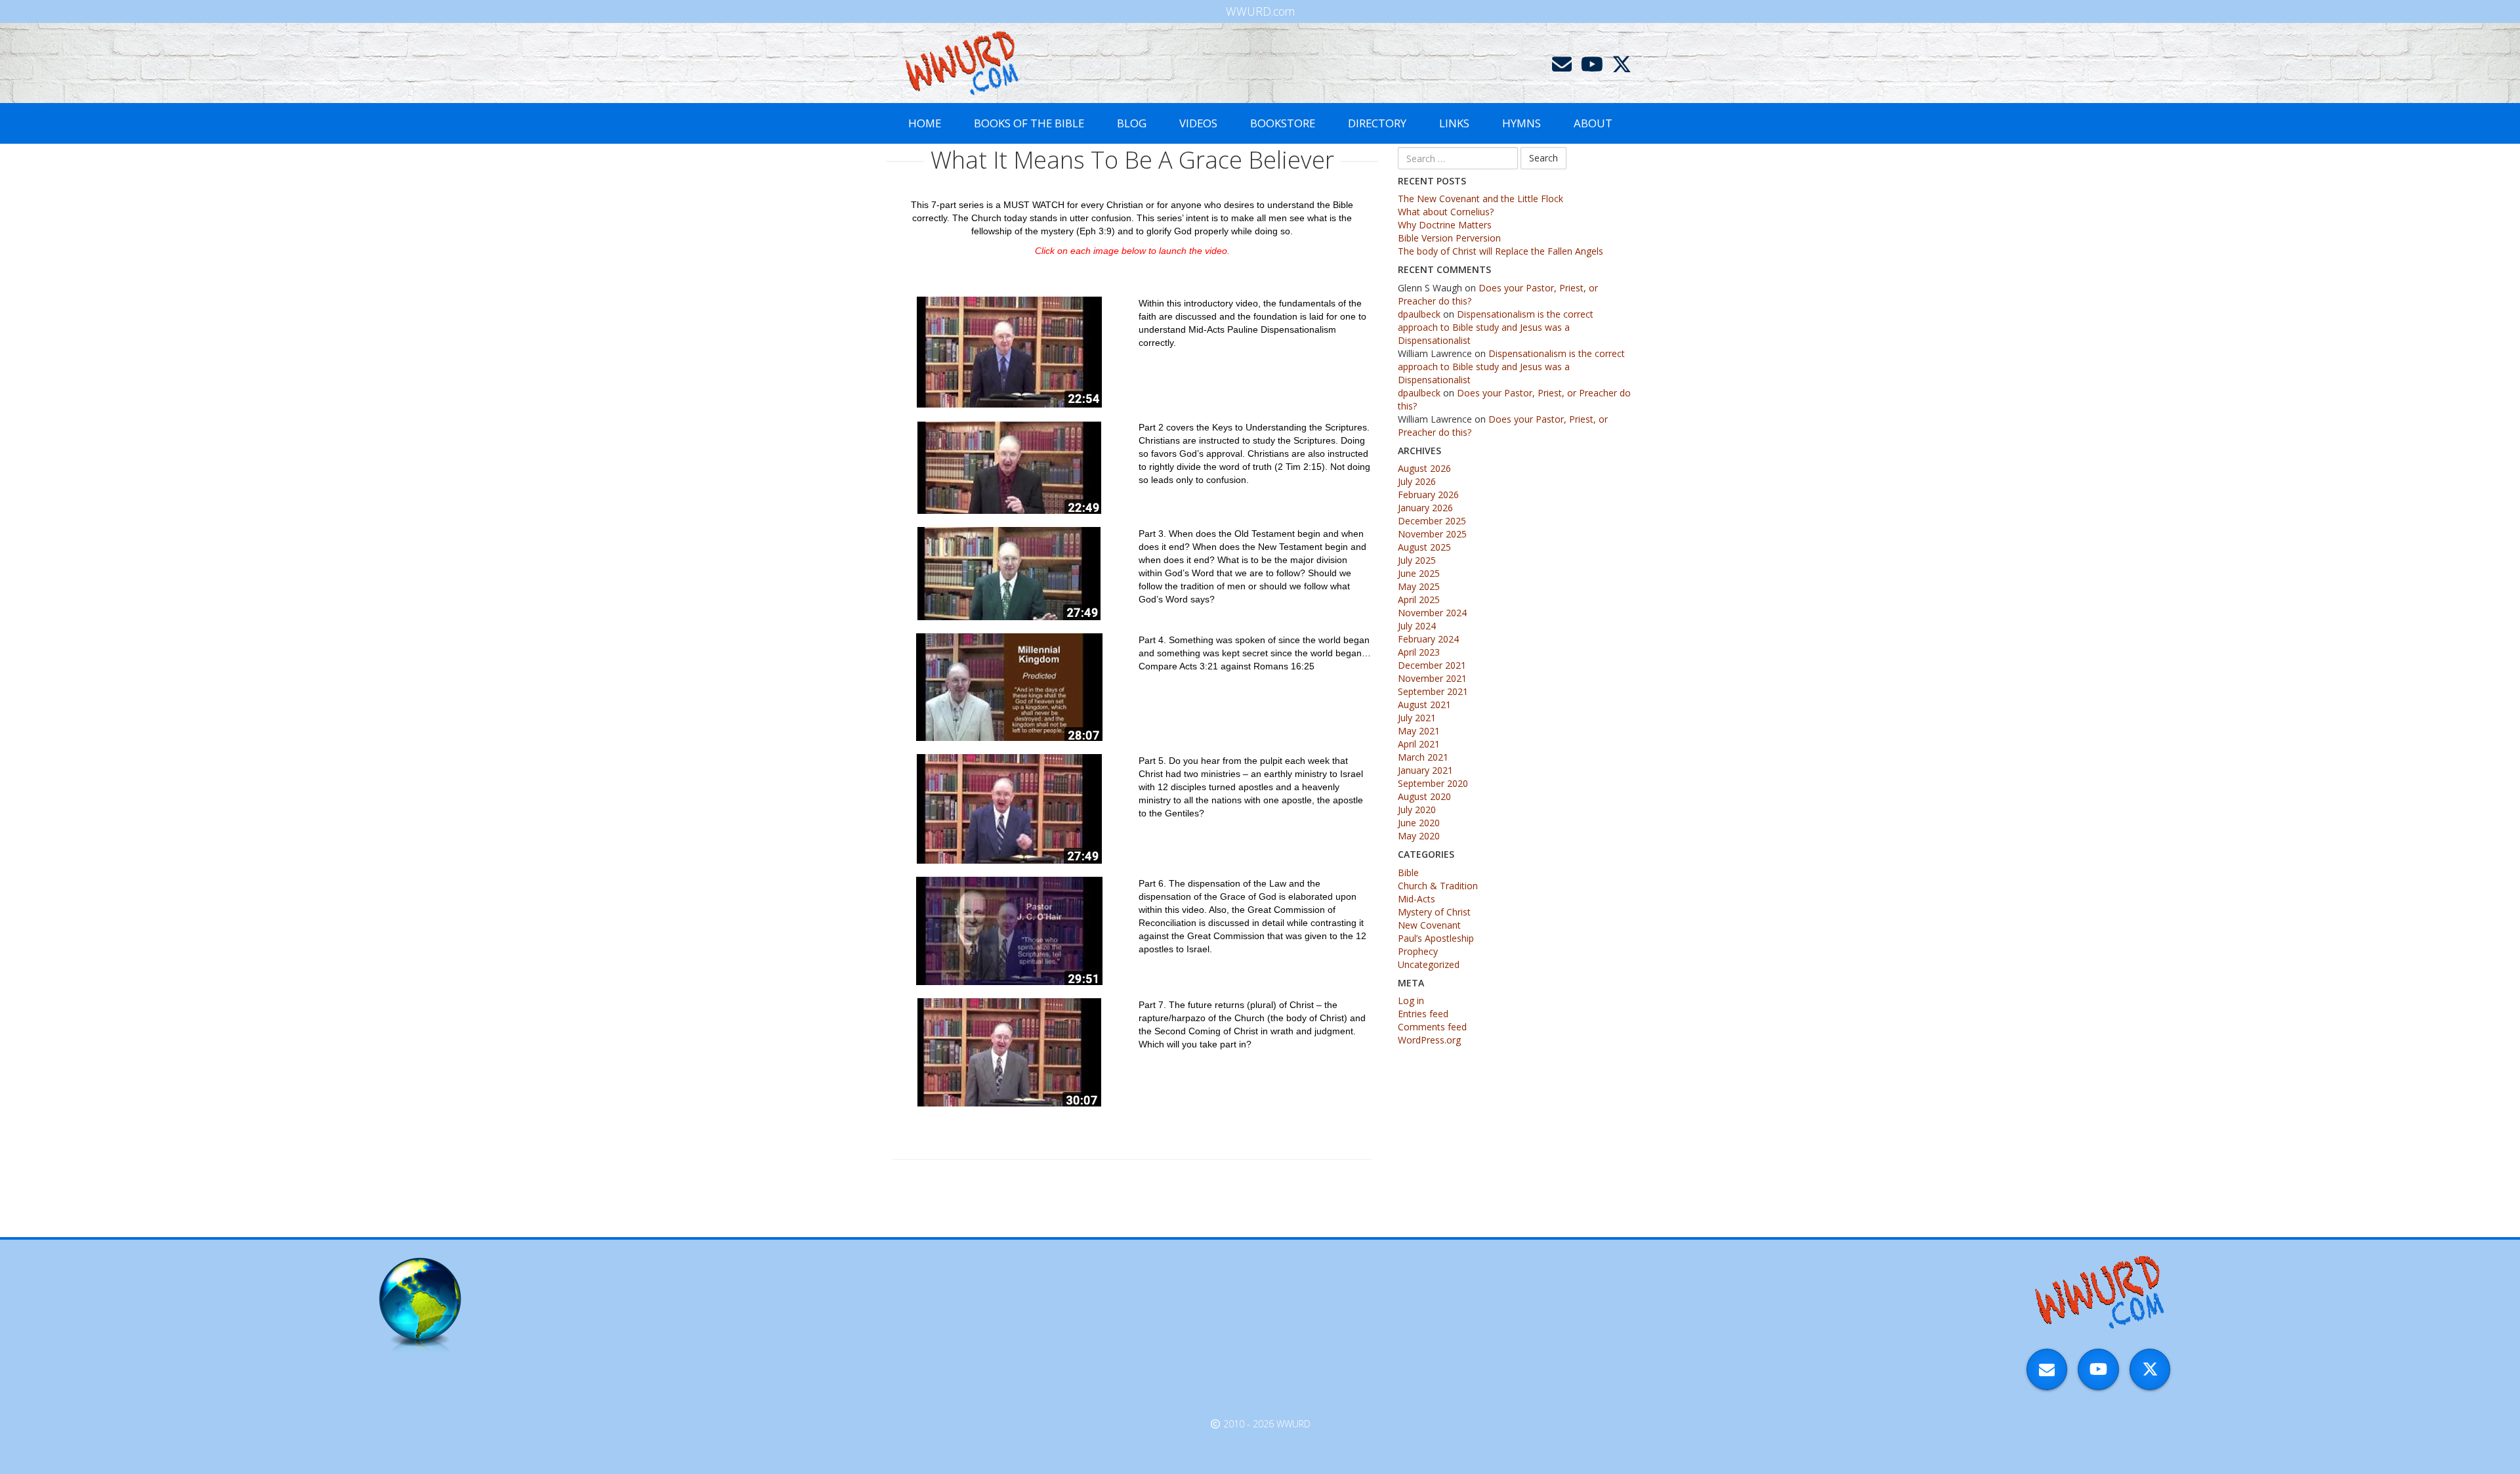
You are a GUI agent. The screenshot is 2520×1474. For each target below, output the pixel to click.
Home (925, 123)
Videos (1198, 123)
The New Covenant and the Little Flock (1480, 199)
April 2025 (1419, 600)
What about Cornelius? (1446, 212)
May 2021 (1419, 731)
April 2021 (1419, 744)
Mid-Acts (1417, 899)
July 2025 (1417, 560)
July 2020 (1417, 810)
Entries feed (1423, 1014)
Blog (1132, 123)
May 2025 (1419, 586)
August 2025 (1424, 547)
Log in (1411, 1000)
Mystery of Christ (1434, 912)
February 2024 (1428, 639)
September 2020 (1433, 783)
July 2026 (1417, 481)
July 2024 (1417, 626)
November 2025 (1432, 534)
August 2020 (1424, 796)
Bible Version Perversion (1449, 238)
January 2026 (1425, 508)
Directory (1377, 123)
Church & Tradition (1438, 886)
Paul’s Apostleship (1436, 938)
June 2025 (1419, 573)
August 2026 (1424, 468)
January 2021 (1425, 770)
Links (1454, 123)
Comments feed (1432, 1027)
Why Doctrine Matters (1445, 225)
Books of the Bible (1029, 123)
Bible (1408, 873)
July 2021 (1417, 718)
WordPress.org (1429, 1040)
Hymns (1522, 123)
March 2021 (1423, 757)
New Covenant (1429, 925)
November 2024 (1432, 613)
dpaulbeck (1419, 314)
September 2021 (1433, 691)
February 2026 (1428, 495)
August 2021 (1424, 705)
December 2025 (1432, 521)
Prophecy (1418, 951)
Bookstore (1283, 123)
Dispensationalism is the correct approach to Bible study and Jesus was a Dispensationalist (1496, 327)
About (1593, 123)
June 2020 (1419, 823)
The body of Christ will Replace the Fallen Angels (1501, 251)
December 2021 (1432, 665)
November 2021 (1432, 678)
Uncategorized (1429, 964)
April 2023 (1419, 652)
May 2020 (1419, 836)
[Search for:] (1458, 158)
